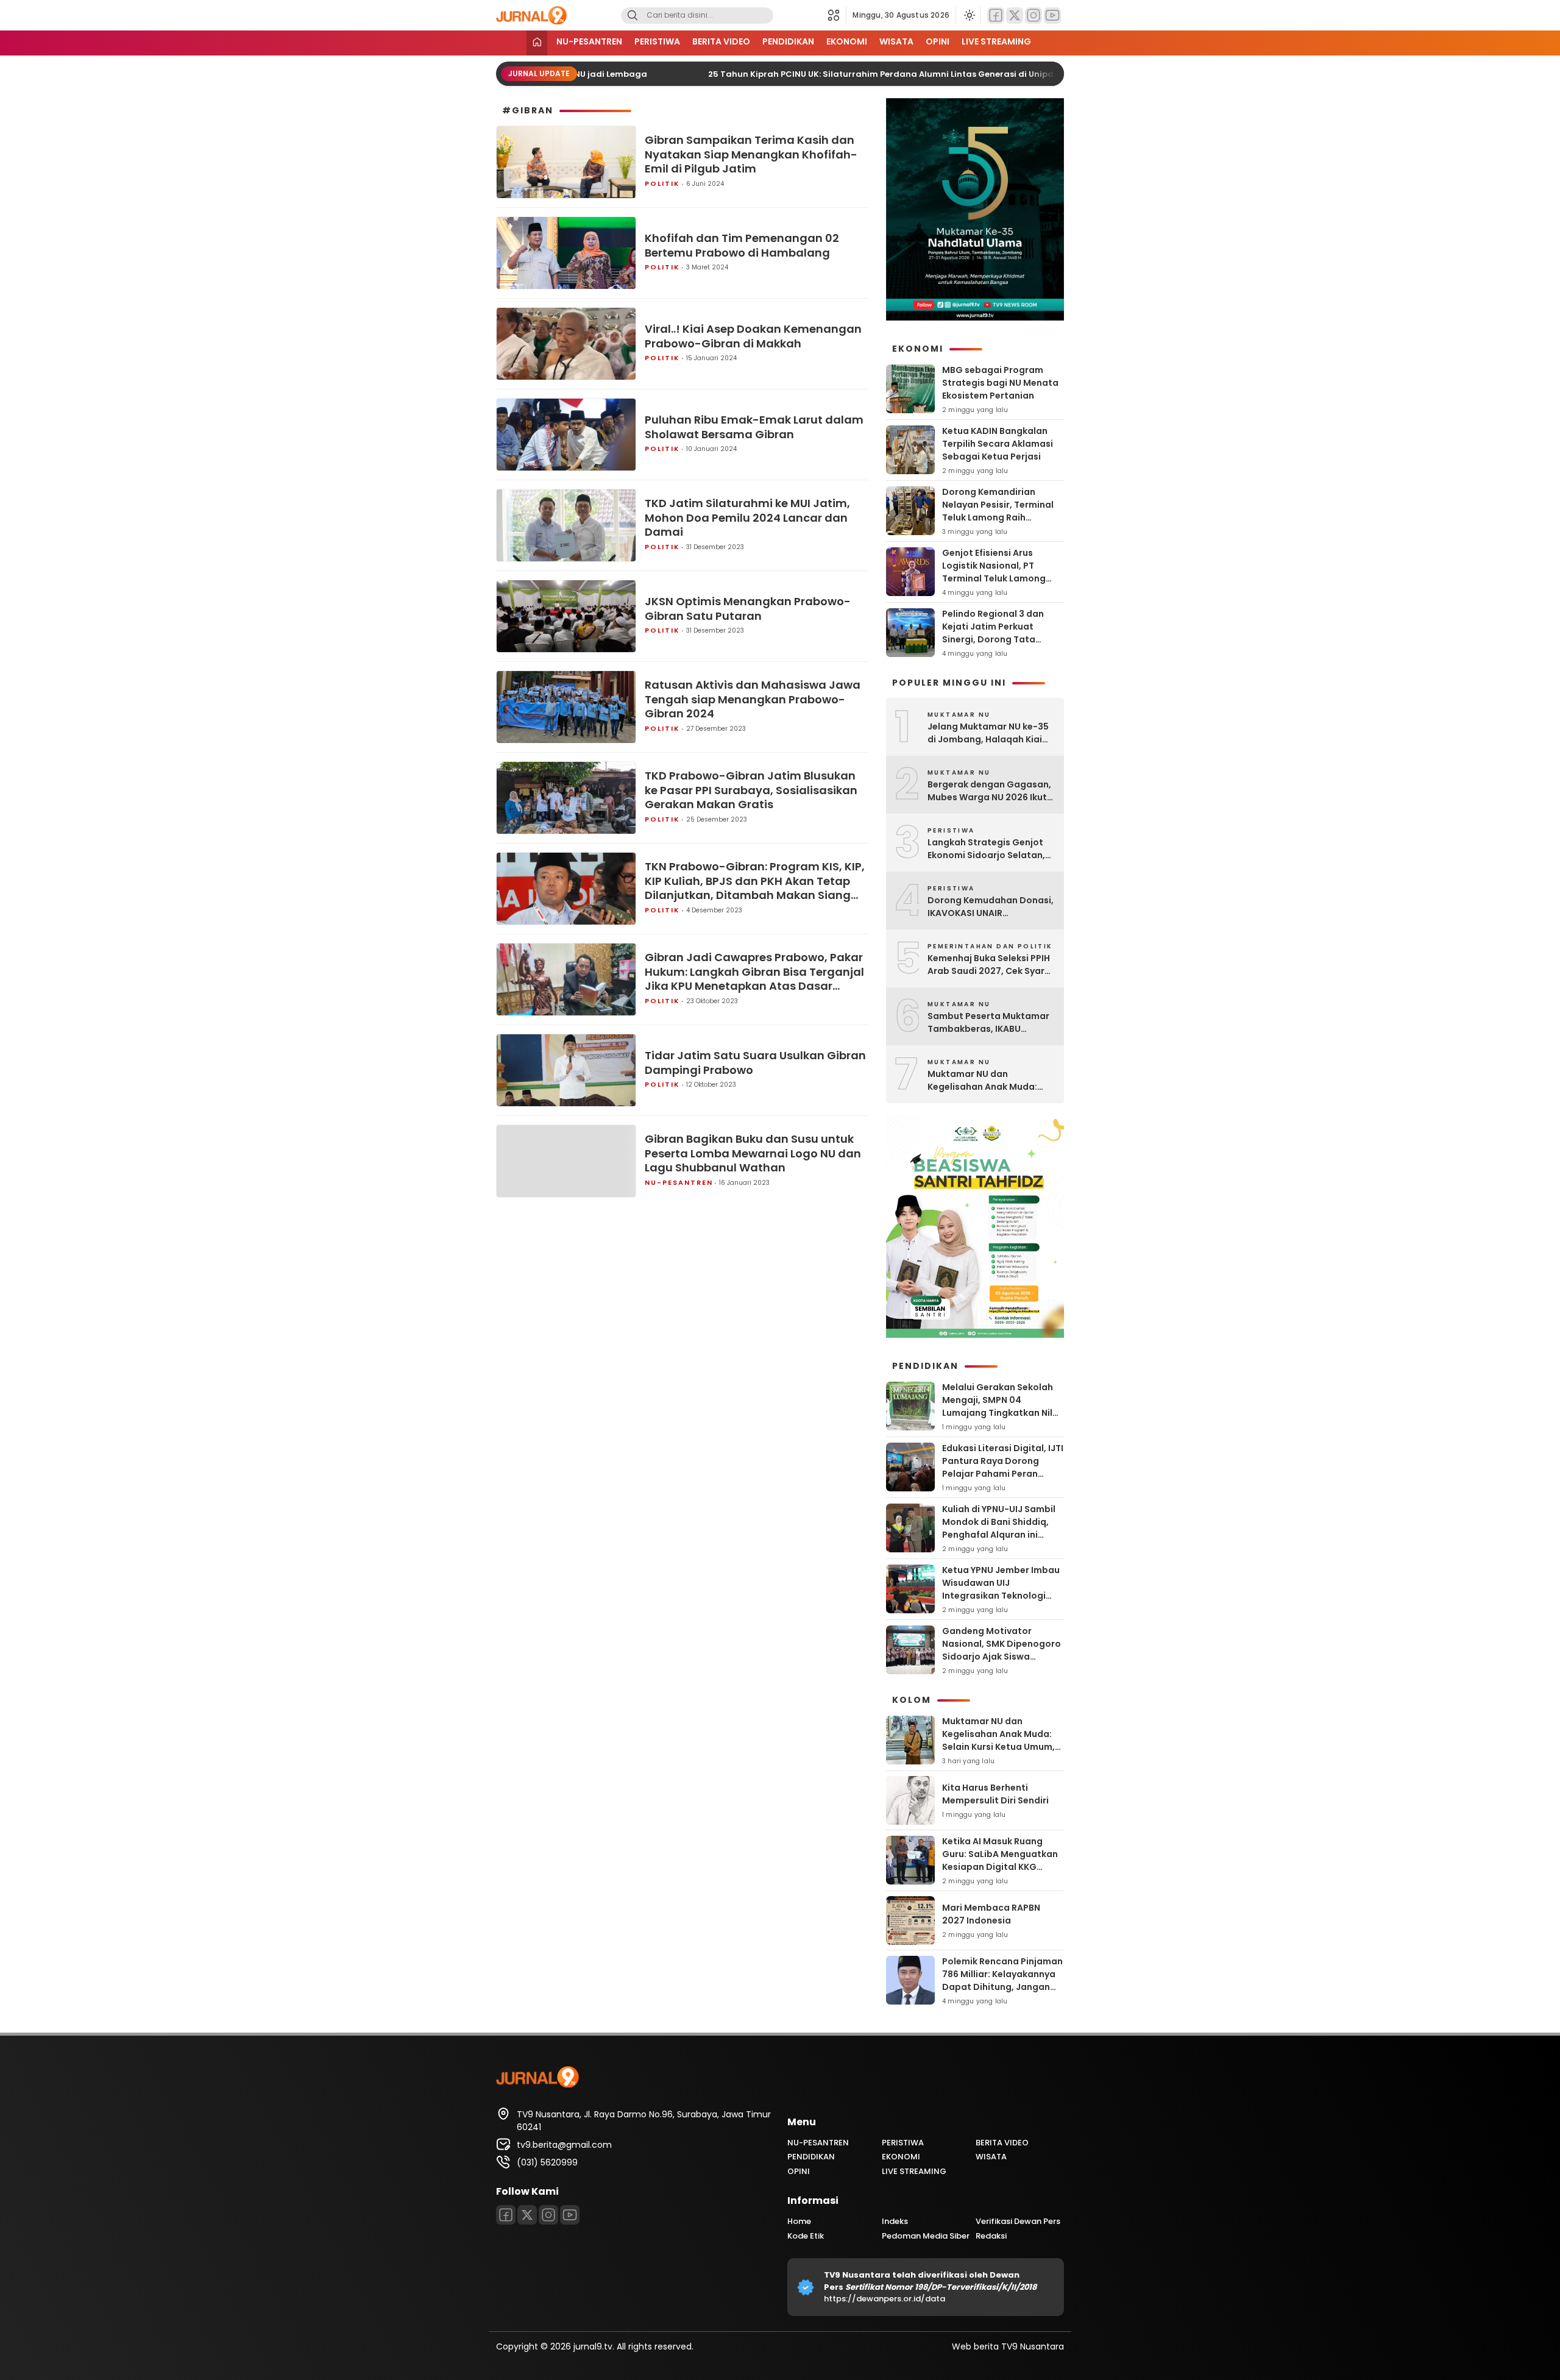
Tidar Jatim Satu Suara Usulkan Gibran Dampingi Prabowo (755, 1063)
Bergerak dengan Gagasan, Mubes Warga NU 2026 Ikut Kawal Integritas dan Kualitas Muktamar (989, 791)
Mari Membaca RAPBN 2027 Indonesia (991, 1914)
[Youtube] (1052, 16)
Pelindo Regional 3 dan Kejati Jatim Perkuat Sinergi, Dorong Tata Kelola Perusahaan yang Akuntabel (996, 639)
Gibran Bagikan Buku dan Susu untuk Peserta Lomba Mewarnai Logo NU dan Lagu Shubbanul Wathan (753, 1153)
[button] (837, 15)
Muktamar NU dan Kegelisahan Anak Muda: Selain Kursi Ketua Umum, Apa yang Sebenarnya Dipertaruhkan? (984, 1081)
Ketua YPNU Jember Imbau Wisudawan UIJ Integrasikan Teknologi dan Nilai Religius (1001, 1589)
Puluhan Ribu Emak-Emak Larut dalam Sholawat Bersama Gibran (754, 427)
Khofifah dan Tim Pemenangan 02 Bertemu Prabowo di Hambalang (742, 245)
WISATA (896, 41)
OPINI (938, 41)
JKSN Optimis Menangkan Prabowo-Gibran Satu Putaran (748, 609)
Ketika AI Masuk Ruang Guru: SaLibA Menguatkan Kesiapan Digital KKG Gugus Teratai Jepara (1000, 1860)
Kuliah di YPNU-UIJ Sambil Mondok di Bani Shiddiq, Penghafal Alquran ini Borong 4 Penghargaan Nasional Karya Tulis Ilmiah (1002, 1535)
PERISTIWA (657, 41)
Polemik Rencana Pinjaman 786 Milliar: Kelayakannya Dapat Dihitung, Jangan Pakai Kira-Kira (1002, 1980)
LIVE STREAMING (996, 41)
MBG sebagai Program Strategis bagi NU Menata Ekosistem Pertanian (1000, 383)
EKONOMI (847, 41)
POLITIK (662, 183)
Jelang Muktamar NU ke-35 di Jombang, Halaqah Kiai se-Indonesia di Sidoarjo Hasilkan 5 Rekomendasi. (988, 733)
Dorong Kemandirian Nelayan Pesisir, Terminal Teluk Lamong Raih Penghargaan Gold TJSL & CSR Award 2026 (1000, 517)
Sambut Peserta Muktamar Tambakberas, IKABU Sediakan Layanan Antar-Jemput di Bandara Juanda (988, 1023)
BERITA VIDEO (721, 41)
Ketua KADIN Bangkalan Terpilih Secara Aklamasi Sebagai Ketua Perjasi (998, 444)
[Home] (537, 43)
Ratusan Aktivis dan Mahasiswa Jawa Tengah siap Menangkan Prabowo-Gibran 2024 (753, 699)
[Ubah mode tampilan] (968, 15)
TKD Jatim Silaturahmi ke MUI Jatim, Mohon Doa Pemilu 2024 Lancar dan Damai (747, 517)
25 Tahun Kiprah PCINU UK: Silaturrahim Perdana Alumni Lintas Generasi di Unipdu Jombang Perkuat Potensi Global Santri (945, 74)
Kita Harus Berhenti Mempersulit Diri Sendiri (995, 1794)
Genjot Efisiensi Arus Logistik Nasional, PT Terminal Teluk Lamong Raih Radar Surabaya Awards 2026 (994, 578)
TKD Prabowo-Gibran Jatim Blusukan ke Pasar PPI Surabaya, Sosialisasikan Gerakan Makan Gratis (751, 790)
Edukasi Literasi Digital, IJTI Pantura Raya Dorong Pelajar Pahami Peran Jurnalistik (1003, 1467)
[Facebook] (996, 16)
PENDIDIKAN (788, 41)
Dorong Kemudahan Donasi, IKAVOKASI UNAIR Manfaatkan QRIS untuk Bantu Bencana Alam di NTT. (991, 907)
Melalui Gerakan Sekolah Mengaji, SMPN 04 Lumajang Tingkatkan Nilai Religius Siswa (1002, 1406)
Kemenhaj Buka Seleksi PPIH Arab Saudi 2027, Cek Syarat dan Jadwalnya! (991, 965)
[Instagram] (1033, 16)
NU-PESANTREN (589, 41)
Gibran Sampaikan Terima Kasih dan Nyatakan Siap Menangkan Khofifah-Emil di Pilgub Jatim (751, 154)
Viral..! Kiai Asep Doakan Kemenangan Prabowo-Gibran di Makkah (753, 336)
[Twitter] (1015, 16)
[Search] (633, 16)
